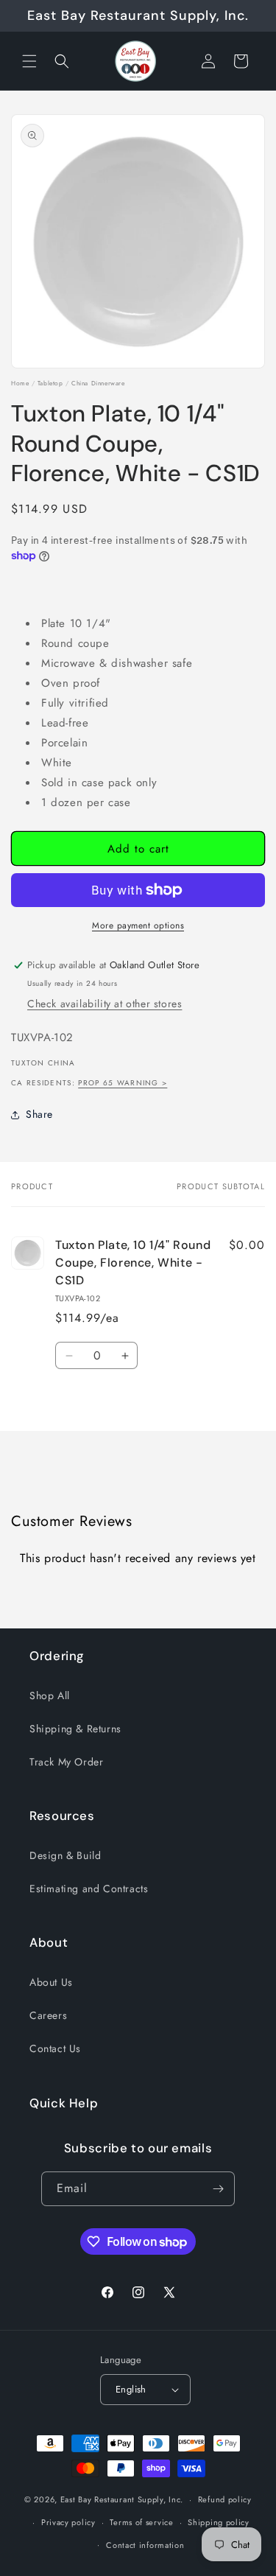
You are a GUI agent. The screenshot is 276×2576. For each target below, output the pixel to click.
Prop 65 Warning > (123, 1083)
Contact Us (55, 2048)
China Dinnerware (98, 383)
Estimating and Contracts (89, 1889)
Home (20, 383)
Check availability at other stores (105, 1004)
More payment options (138, 925)
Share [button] (39, 1114)
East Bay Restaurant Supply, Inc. (122, 2499)
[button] (29, 61)
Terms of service (141, 2522)
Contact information (145, 2545)
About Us (51, 1982)
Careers (48, 2015)
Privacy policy (68, 2522)
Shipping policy (219, 2522)
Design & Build (65, 1855)
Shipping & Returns (75, 1729)
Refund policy (225, 2499)
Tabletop (50, 383)
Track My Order (66, 1762)
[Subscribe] (218, 2189)
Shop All (50, 1695)
